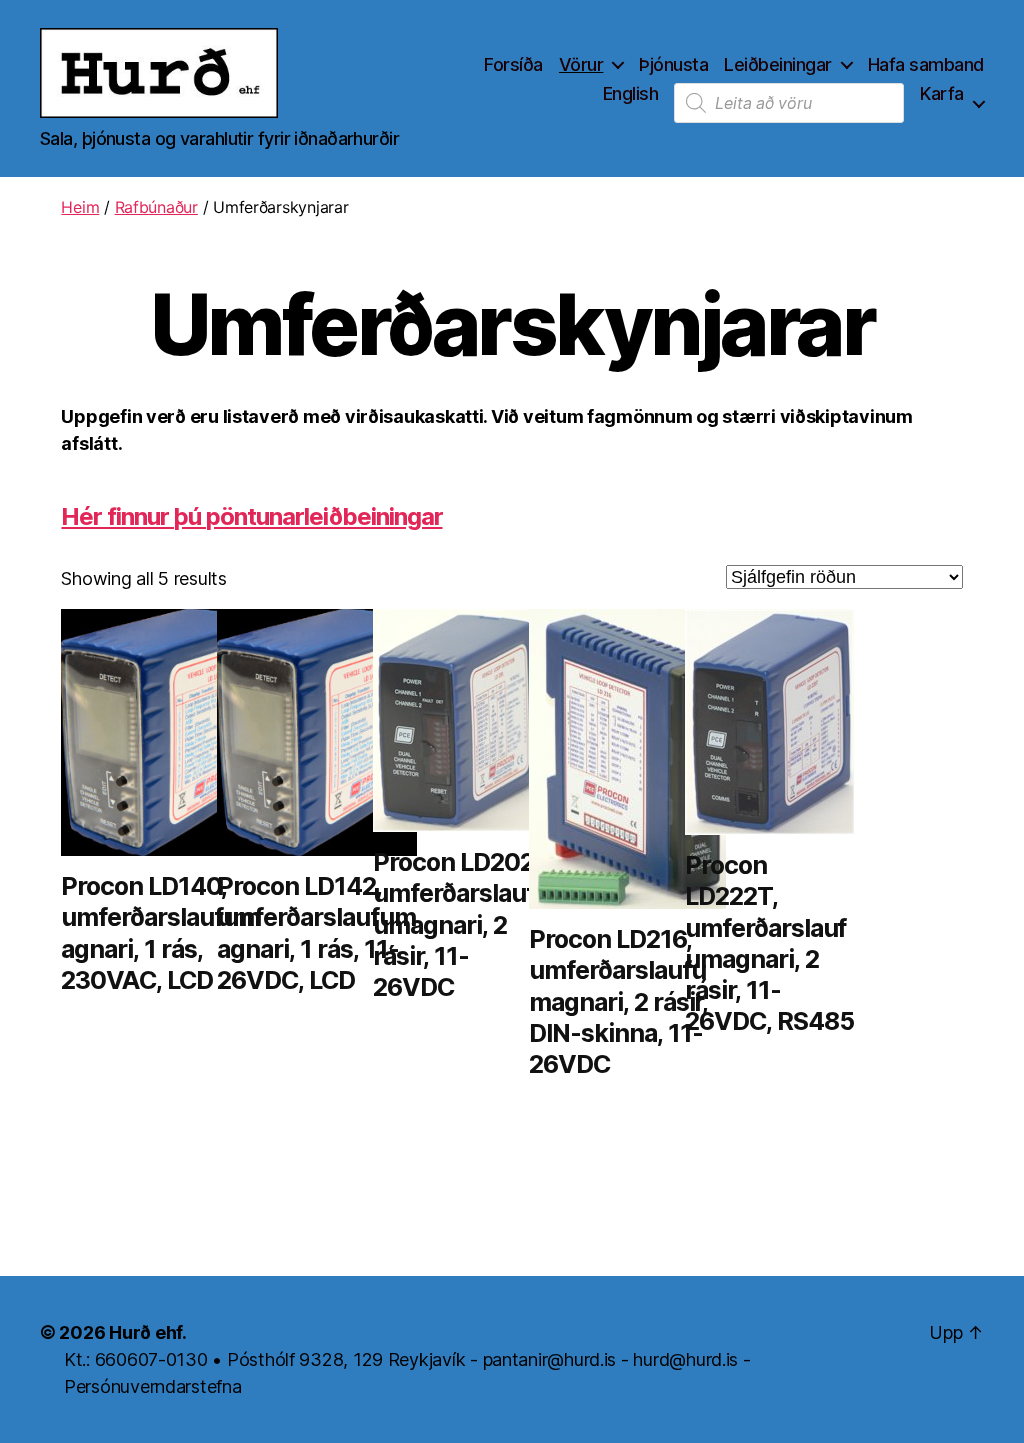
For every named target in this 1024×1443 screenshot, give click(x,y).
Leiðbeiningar (778, 64)
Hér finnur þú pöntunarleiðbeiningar (251, 516)
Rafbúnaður (156, 207)
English (631, 93)
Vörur (581, 64)
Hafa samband (926, 64)
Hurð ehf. (148, 1332)
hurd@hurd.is (685, 1359)
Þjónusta (673, 64)
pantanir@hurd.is (550, 1359)
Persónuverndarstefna (153, 1386)
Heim (80, 207)
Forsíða (513, 64)
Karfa (942, 93)
